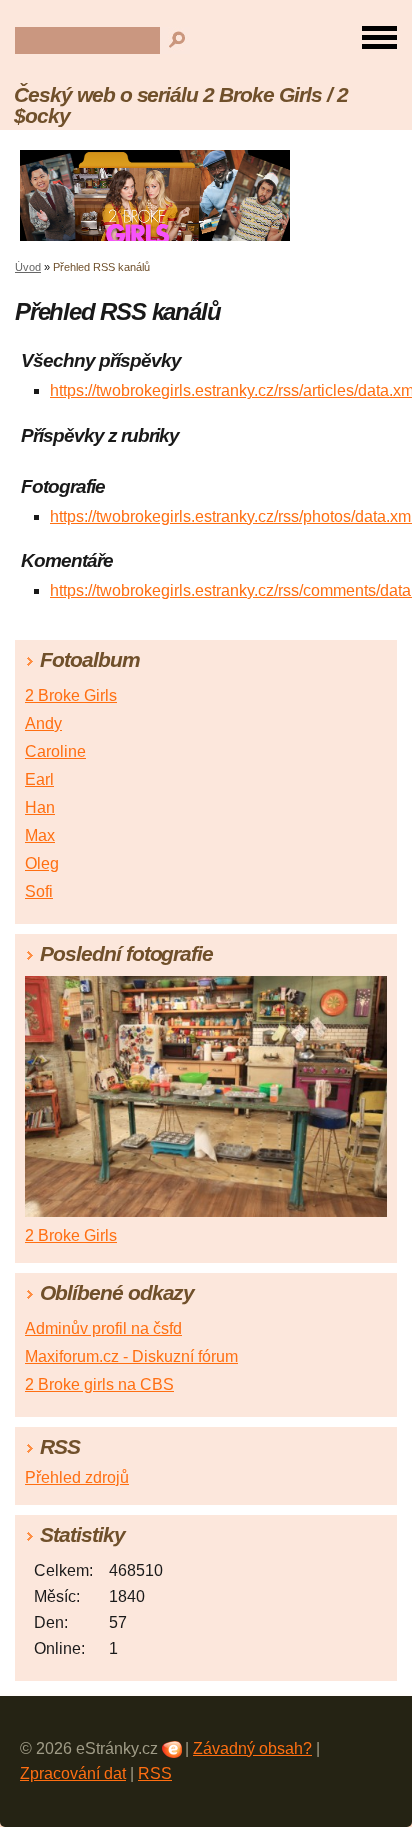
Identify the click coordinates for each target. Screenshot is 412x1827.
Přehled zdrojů (77, 1477)
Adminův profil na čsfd (103, 1328)
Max (40, 835)
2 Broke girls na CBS (99, 1384)
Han (40, 807)
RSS (155, 1773)
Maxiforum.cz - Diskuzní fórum (131, 1356)
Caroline (55, 751)
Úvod (28, 267)
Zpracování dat (73, 1773)
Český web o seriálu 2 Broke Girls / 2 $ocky (181, 105)
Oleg (42, 863)
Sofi (39, 891)
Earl (39, 779)
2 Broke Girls (71, 695)
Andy (43, 723)
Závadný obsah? (252, 1748)
